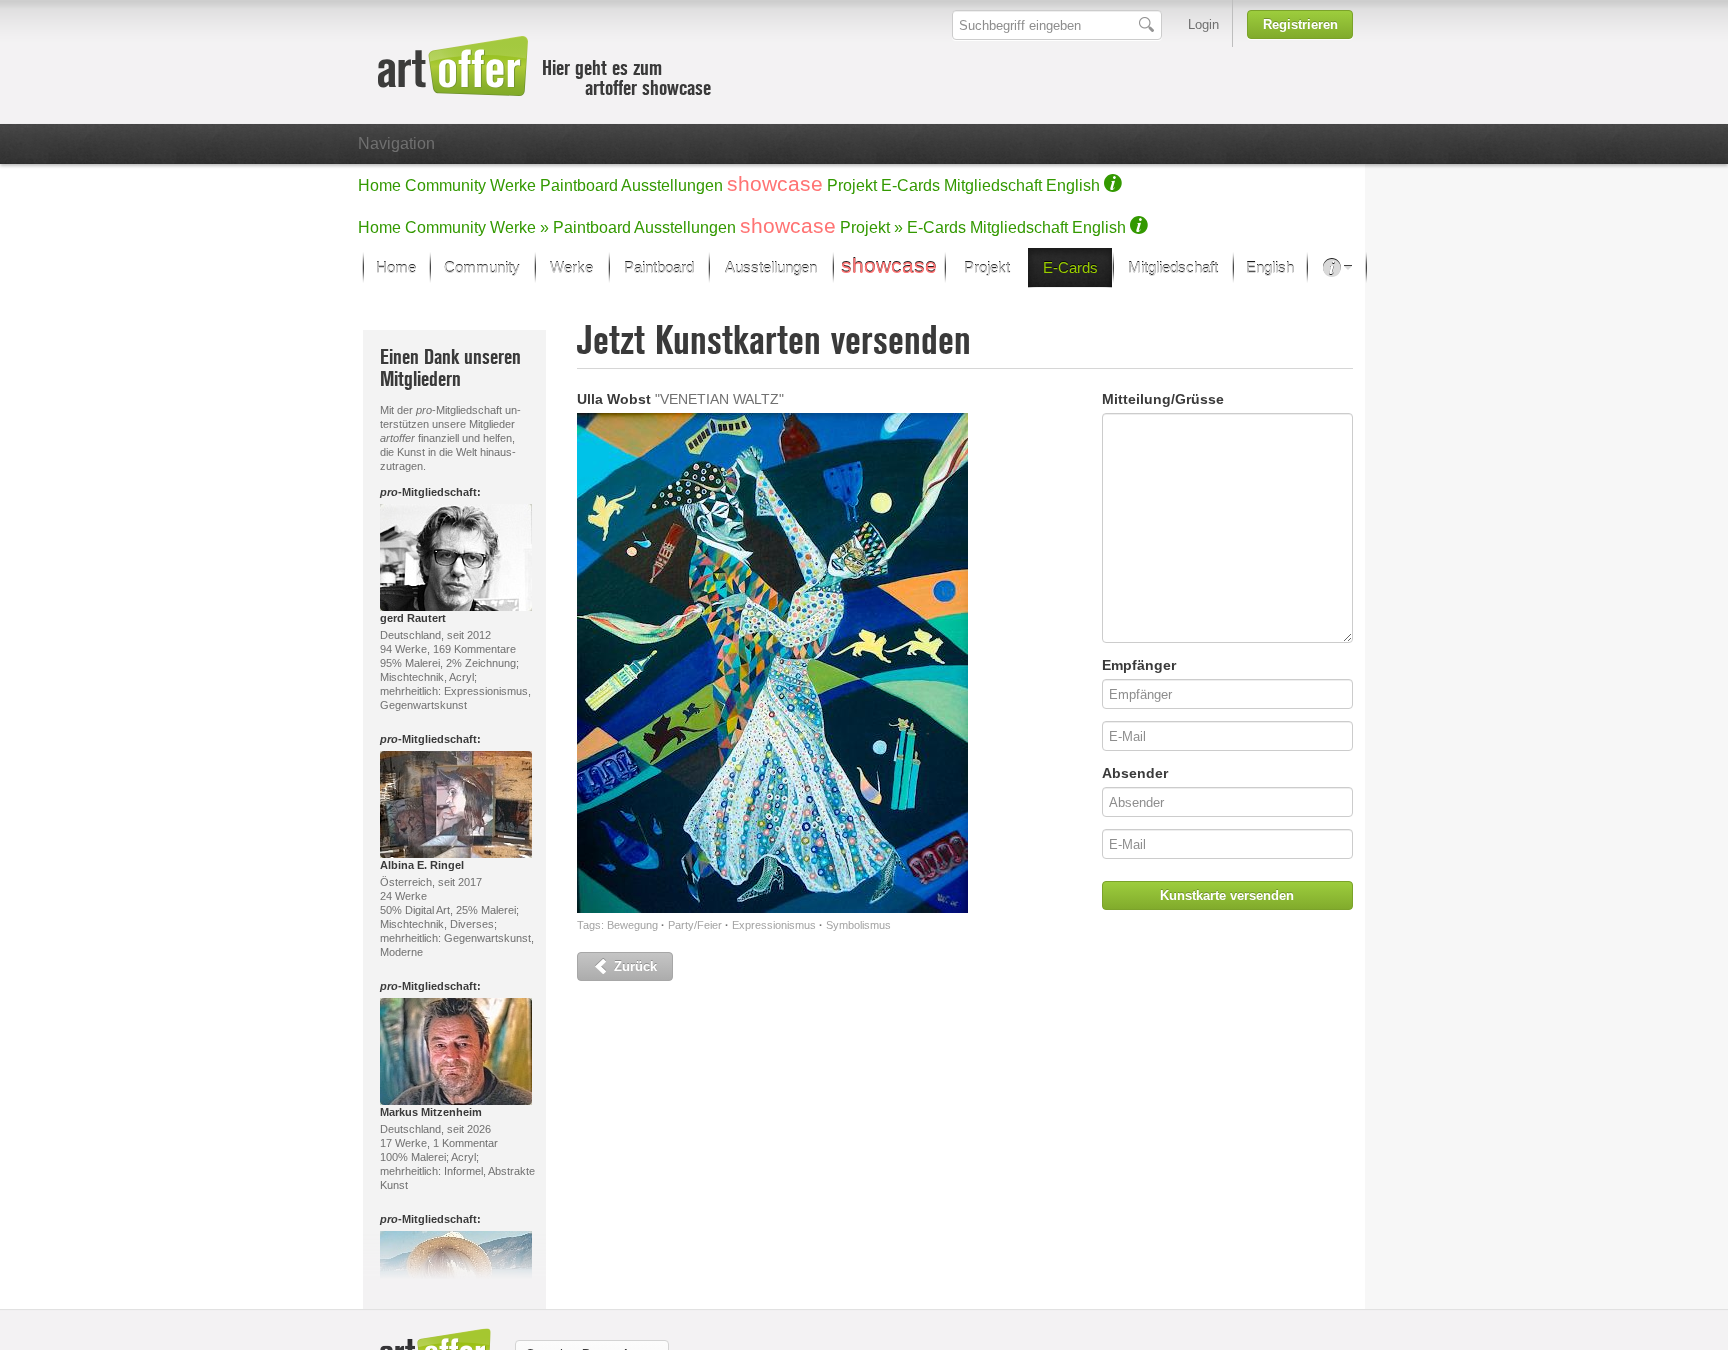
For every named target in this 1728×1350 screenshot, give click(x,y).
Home (379, 185)
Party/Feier (695, 925)
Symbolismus (858, 925)
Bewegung (632, 925)
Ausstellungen (672, 185)
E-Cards (910, 185)
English (1073, 185)
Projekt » (871, 227)
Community (445, 185)
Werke (513, 185)
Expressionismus (774, 925)
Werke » (519, 227)
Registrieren (1300, 24)
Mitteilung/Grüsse (1163, 399)
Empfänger (1139, 665)
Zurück (633, 966)
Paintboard (579, 185)
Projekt (852, 185)
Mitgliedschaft (993, 185)
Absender (1135, 773)
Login (1203, 24)
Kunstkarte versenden (1227, 895)
